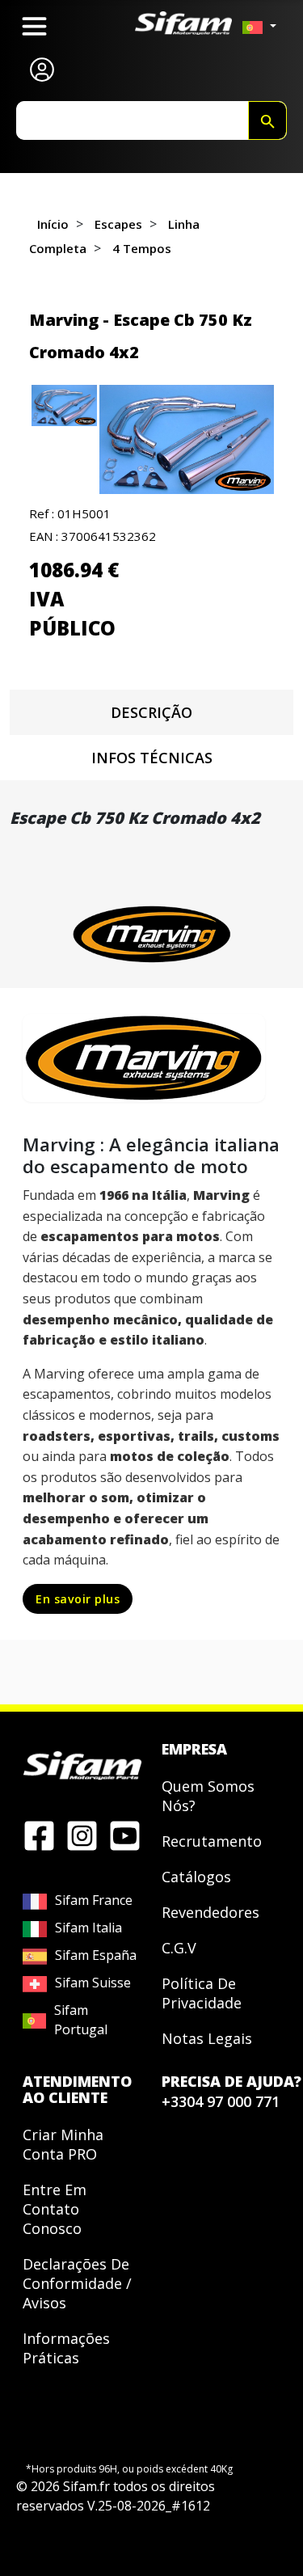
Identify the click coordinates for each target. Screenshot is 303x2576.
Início (53, 224)
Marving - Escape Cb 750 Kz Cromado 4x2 (141, 336)
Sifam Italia (88, 1928)
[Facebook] (39, 1835)
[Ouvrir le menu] (34, 26)
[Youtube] (125, 1835)
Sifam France (94, 1900)
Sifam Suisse (93, 1983)
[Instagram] (82, 1835)
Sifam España (96, 1955)
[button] (187, 439)
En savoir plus (78, 1599)
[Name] (267, 120)
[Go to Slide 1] (64, 405)
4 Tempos (142, 248)
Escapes (118, 224)
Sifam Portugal (81, 2020)
